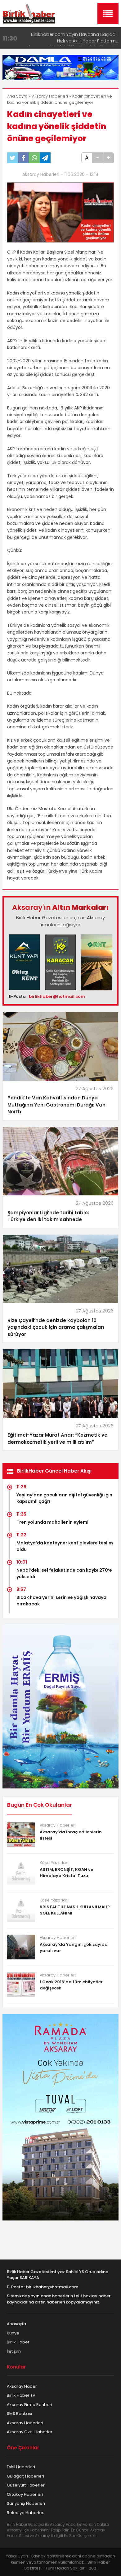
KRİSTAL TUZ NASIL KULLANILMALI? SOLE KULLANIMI (75, 1910)
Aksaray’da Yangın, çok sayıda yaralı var (74, 1947)
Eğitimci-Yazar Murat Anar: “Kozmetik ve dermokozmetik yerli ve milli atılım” (57, 1439)
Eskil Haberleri (21, 2467)
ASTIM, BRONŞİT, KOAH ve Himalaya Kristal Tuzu (66, 1873)
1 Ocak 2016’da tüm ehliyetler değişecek (71, 1985)
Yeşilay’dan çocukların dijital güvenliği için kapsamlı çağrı (64, 1498)
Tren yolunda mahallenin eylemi (52, 1522)
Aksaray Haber (22, 2386)
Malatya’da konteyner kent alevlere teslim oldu (65, 1546)
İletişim (14, 2351)
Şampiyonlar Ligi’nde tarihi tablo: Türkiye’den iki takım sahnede (48, 1216)
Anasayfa (16, 2324)
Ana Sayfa (17, 96)
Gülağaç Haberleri (25, 2476)
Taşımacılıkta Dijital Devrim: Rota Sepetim (74, 34)
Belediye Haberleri (26, 2513)
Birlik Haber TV (21, 2395)
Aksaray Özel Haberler (30, 2432)
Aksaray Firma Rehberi (29, 2405)
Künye (13, 2333)
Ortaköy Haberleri (25, 2494)
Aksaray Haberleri (50, 96)
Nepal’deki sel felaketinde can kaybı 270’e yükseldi (64, 1573)
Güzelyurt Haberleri (26, 2485)
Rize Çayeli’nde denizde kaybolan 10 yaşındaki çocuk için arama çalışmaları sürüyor (56, 1327)
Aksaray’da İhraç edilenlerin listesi (71, 1835)
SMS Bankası (19, 2414)
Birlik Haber (18, 2342)
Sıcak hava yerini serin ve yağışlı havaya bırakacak (61, 1601)
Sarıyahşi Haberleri (26, 2503)
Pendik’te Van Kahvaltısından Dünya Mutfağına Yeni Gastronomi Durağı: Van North (56, 1105)
